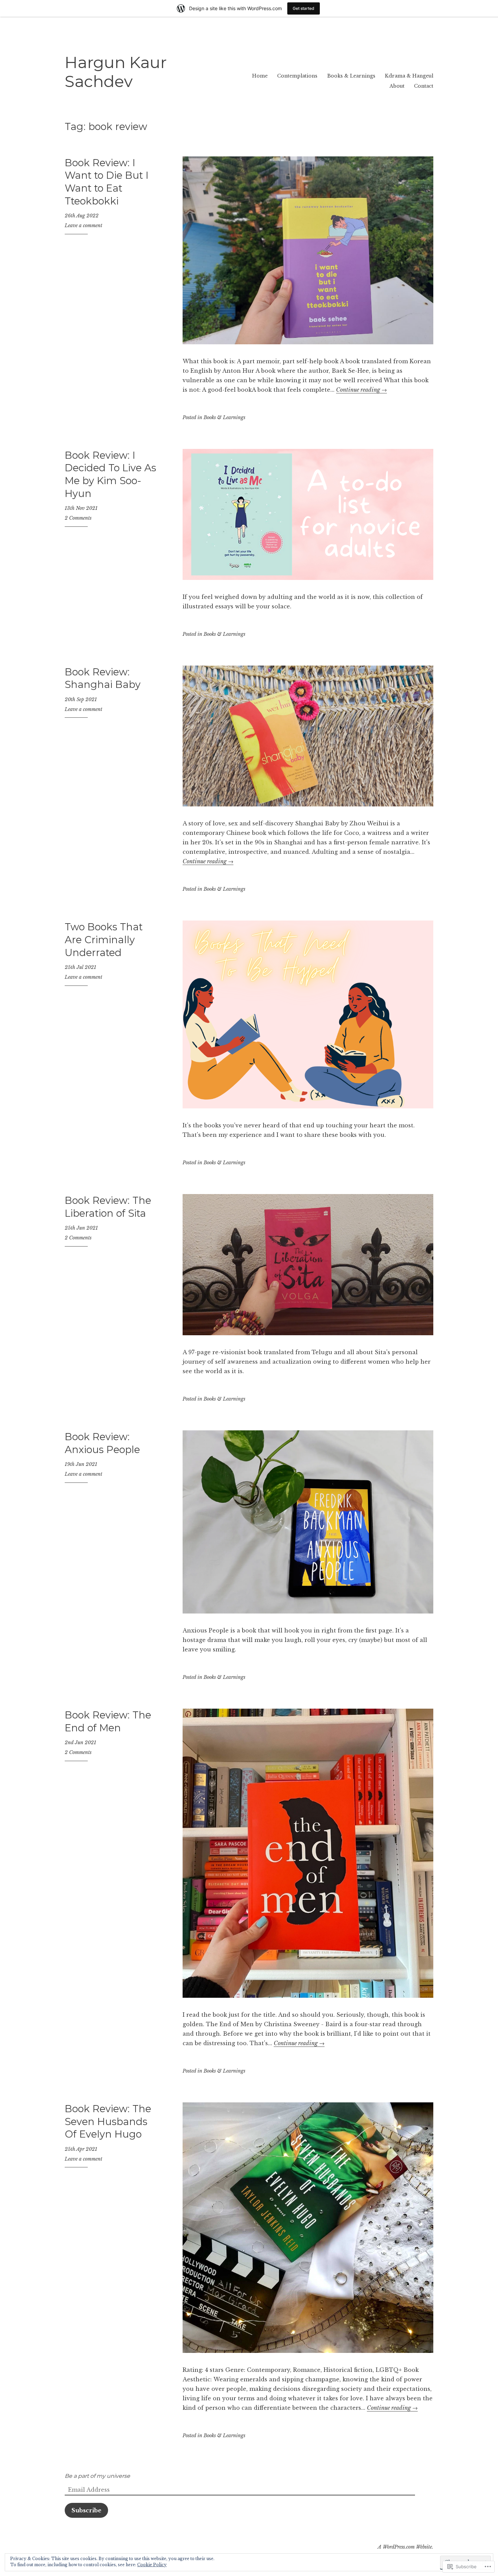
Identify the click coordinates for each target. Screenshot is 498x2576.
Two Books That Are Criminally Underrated (104, 939)
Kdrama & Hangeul (409, 76)
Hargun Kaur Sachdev (116, 72)
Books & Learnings (351, 76)
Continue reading (361, 390)
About (397, 86)
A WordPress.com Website (405, 2547)
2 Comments (78, 518)
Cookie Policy (152, 2565)
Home (260, 76)
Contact (424, 86)
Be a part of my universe (97, 2476)
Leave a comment (84, 225)
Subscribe (86, 2510)
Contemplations (297, 76)
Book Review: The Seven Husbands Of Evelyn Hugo (108, 2121)
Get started (304, 8)
